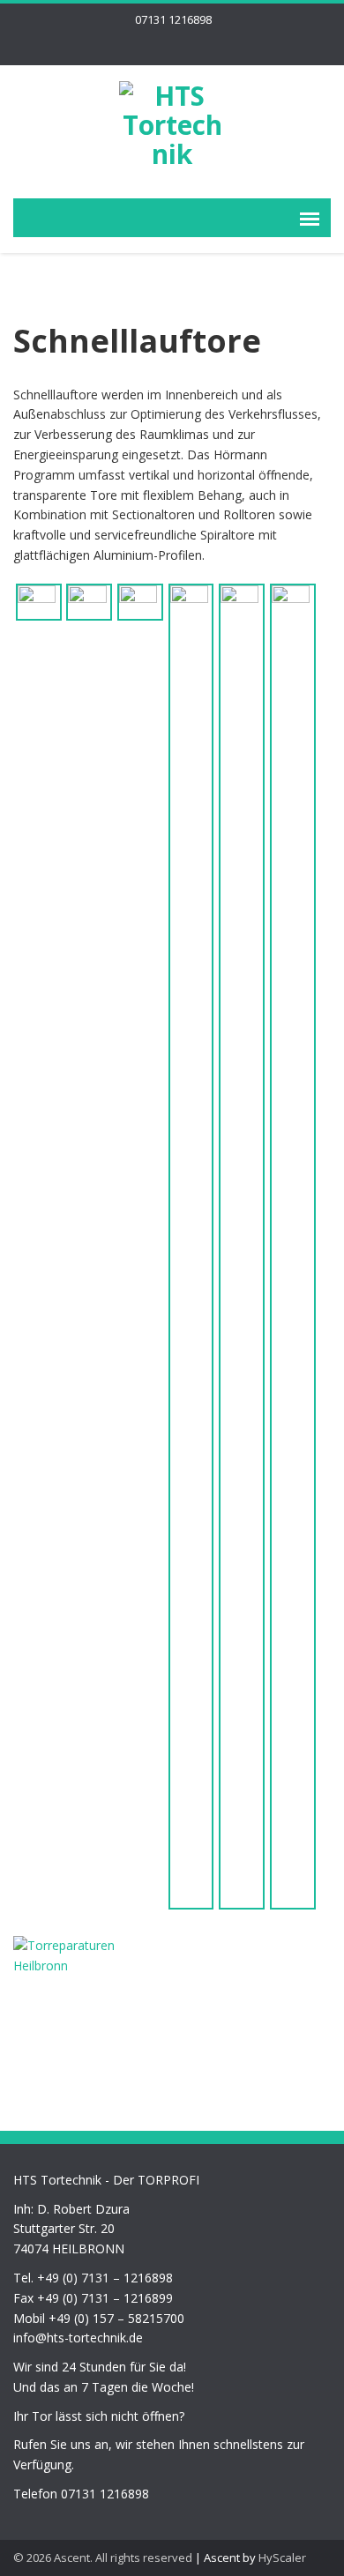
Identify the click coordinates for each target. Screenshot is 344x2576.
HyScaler (282, 2557)
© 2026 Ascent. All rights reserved (103, 2557)
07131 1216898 (173, 19)
